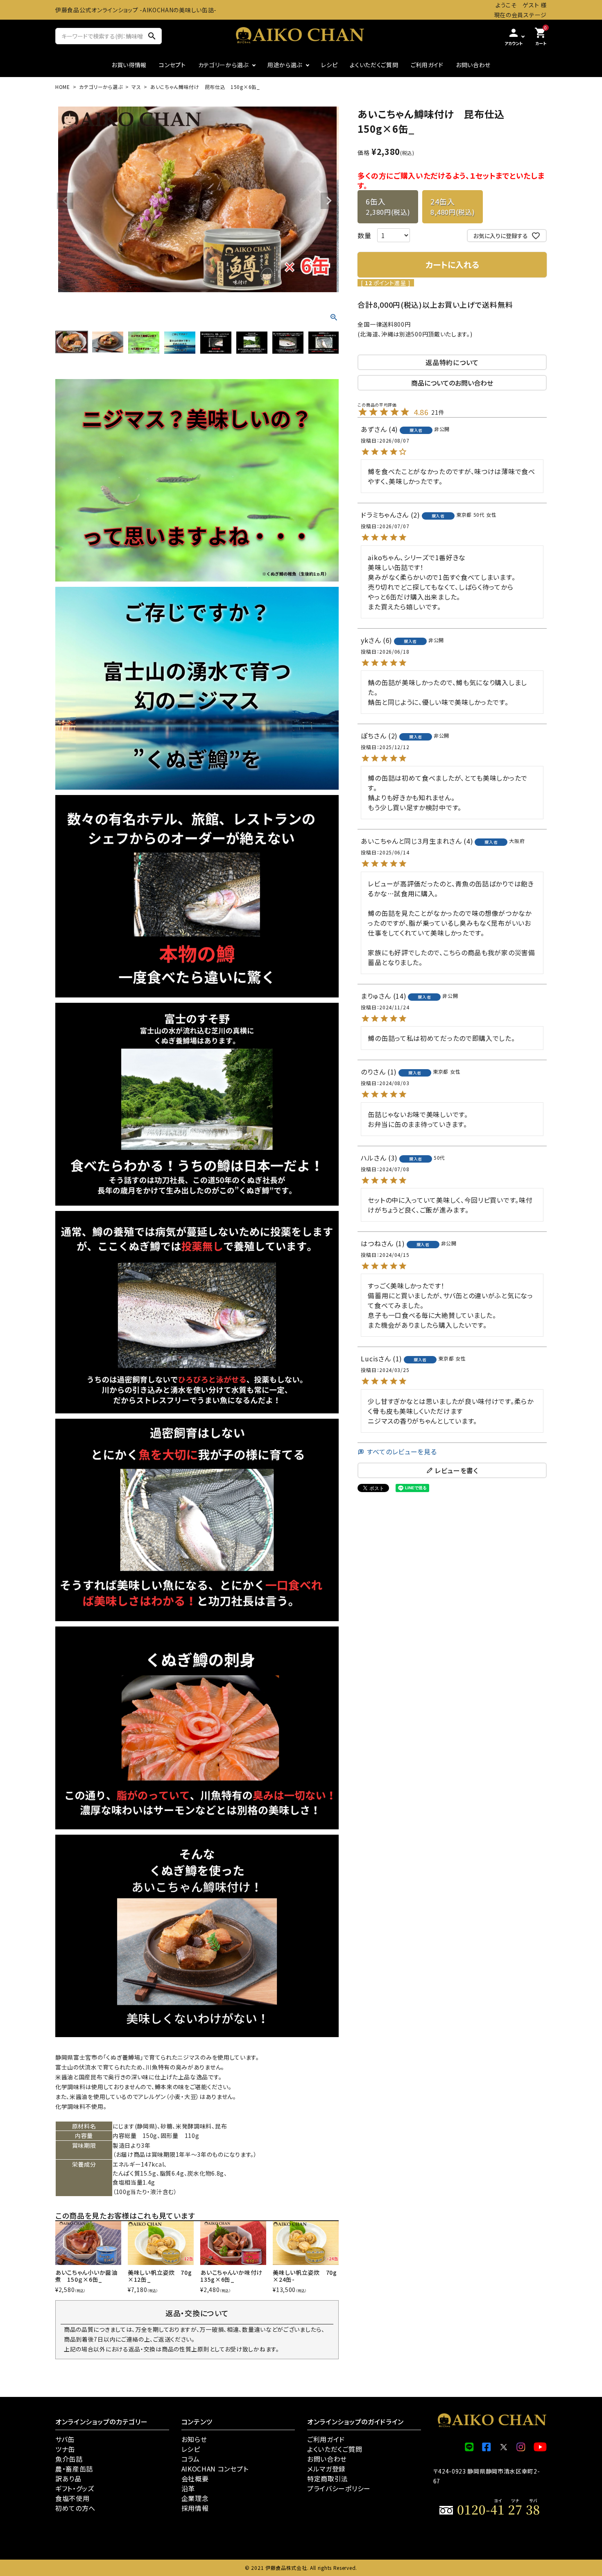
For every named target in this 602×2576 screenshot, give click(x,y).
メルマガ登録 (326, 2469)
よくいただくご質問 (374, 65)
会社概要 (195, 2478)
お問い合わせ (473, 65)
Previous (65, 201)
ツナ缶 (65, 2449)
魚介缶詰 (69, 2459)
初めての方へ (75, 2508)
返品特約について (452, 362)
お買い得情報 (129, 65)
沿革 (188, 2488)
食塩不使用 (72, 2498)
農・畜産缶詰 (74, 2469)
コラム (191, 2459)
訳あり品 (68, 2478)
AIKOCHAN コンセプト (215, 2469)
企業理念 (195, 2498)
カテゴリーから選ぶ (223, 65)
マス (136, 87)
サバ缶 (65, 2439)
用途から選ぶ (285, 65)
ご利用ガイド (427, 65)
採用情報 (195, 2508)
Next (329, 201)
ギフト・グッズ (75, 2488)
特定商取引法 (328, 2478)
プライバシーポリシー (339, 2488)
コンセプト (172, 65)
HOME (63, 87)
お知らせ (194, 2439)
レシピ (329, 65)
